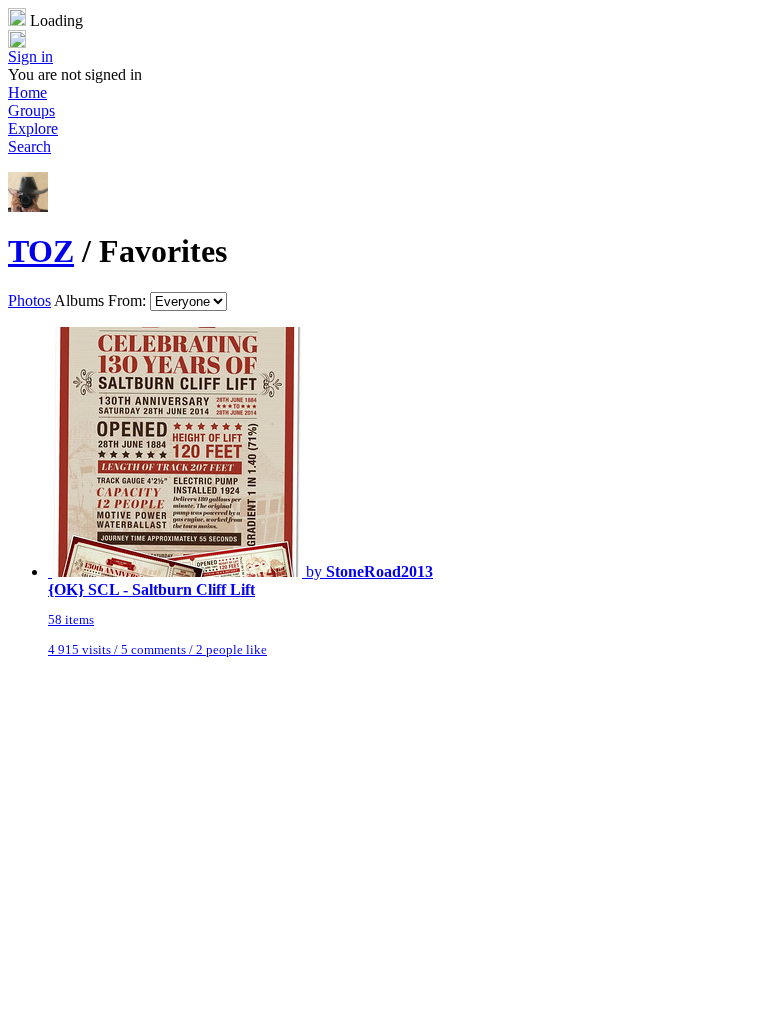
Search (29, 146)
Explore (33, 128)
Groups (31, 110)
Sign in (30, 56)
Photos (29, 300)
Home (27, 92)
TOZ (41, 251)
